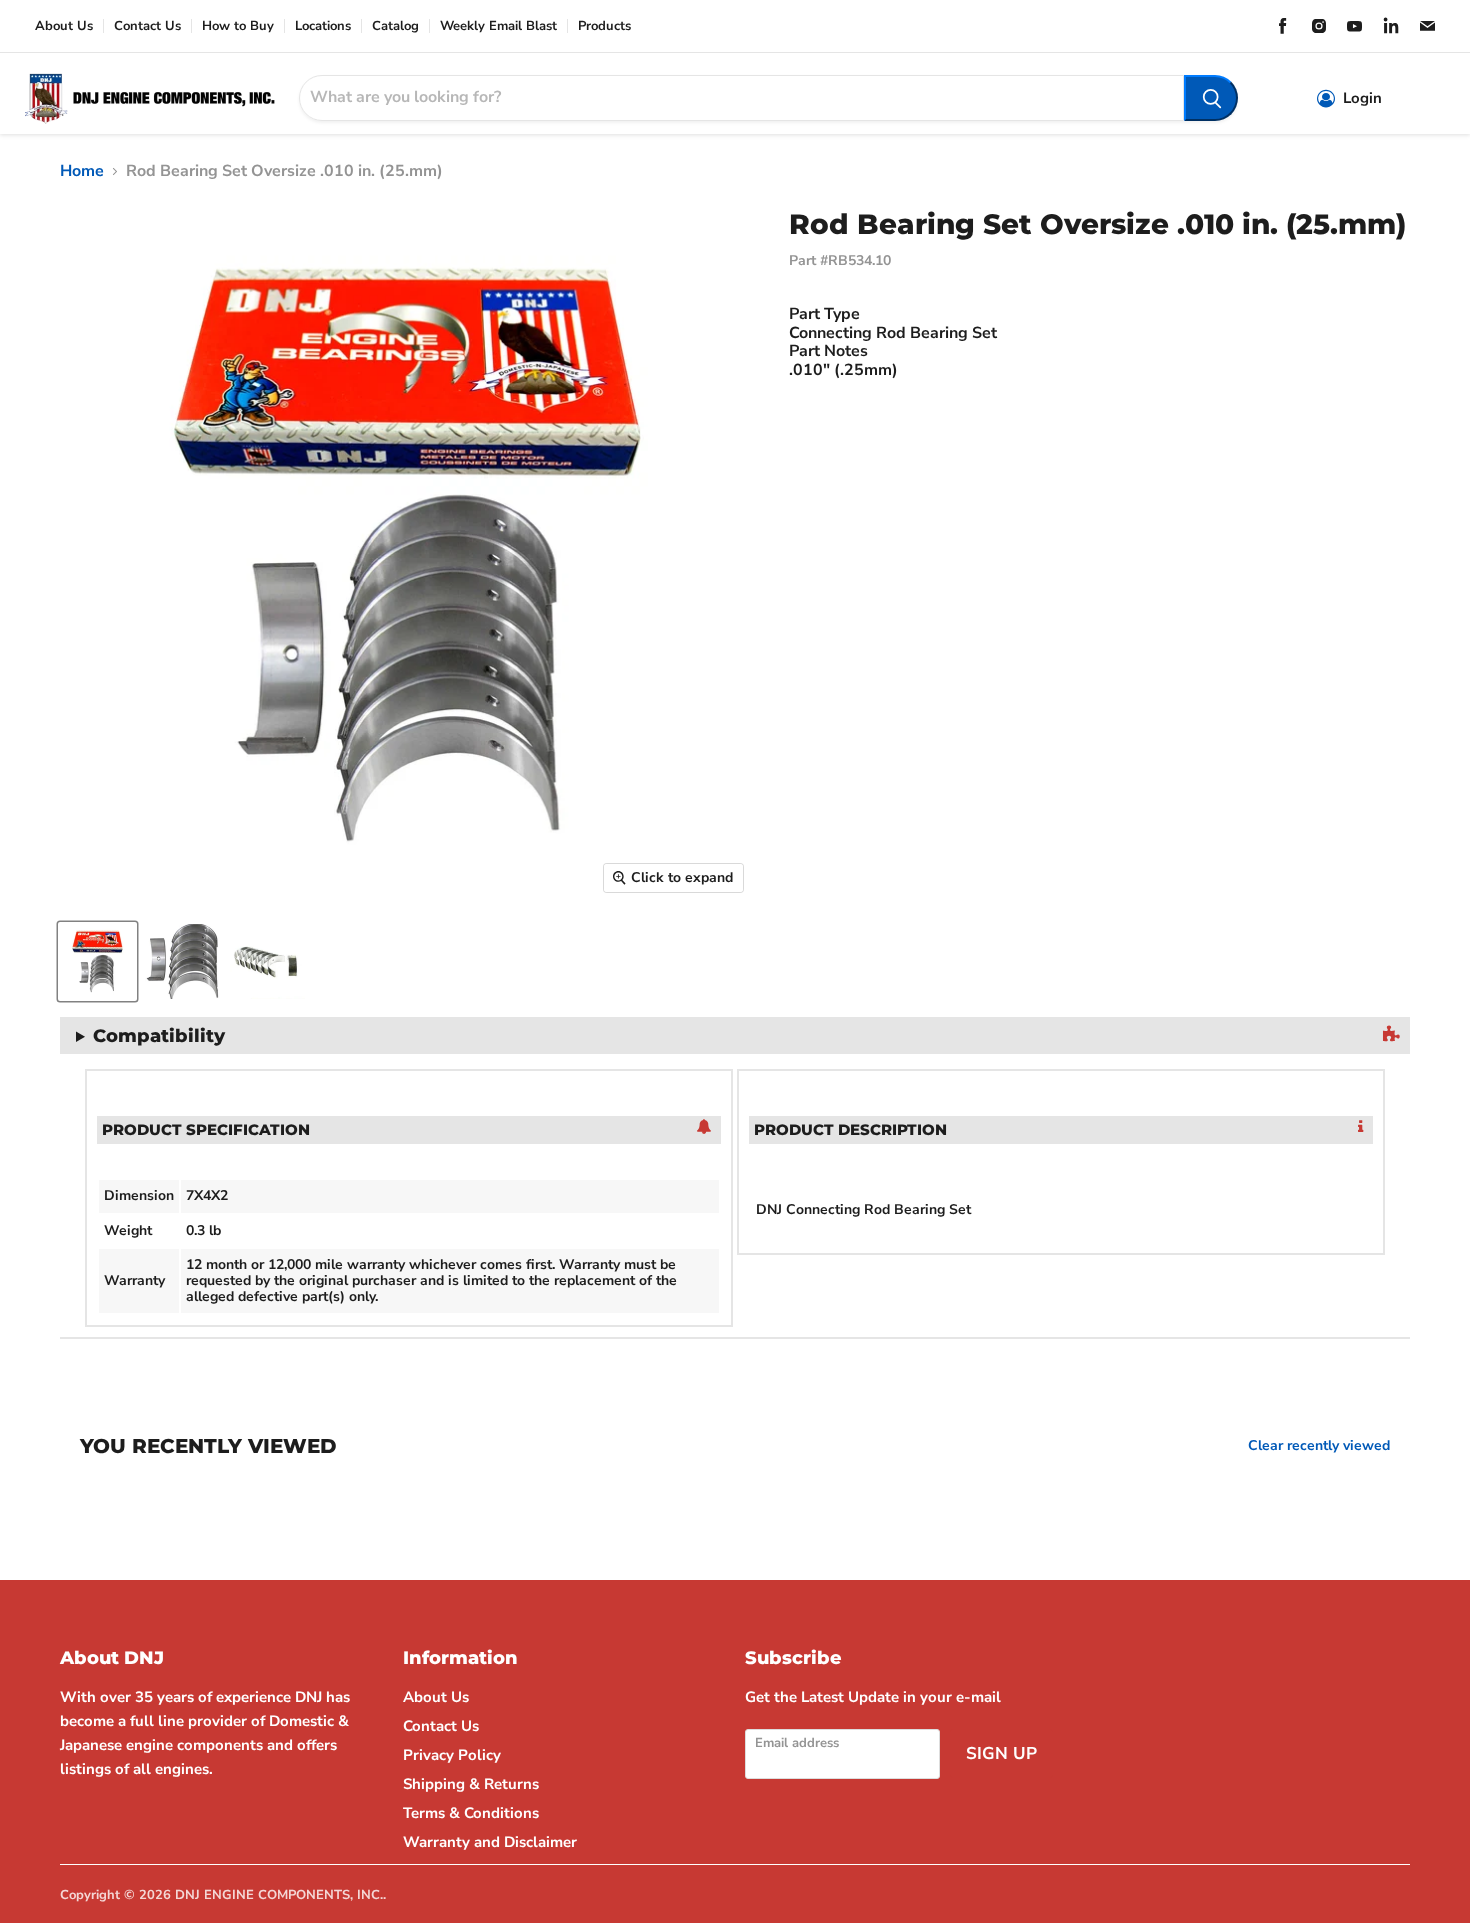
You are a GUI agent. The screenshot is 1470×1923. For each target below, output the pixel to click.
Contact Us (147, 26)
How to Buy (238, 26)
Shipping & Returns (471, 1784)
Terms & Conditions (471, 1813)
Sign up (1001, 1753)
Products (604, 26)
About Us (64, 26)
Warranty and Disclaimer (490, 1842)
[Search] (1211, 98)
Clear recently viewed (1319, 1446)
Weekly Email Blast (498, 26)
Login (1362, 98)
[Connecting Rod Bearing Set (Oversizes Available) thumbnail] (97, 961)
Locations (323, 26)
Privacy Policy (452, 1755)
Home (82, 171)
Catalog (395, 26)
